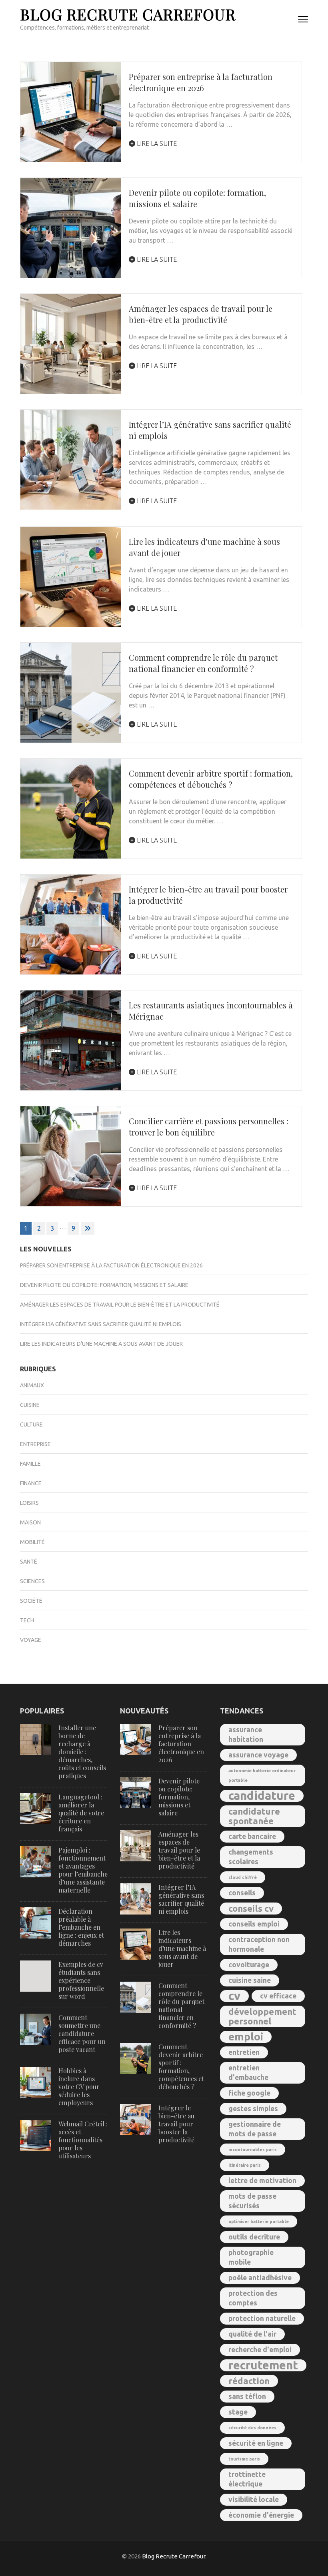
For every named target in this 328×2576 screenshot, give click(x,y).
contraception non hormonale (259, 1944)
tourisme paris (244, 2459)
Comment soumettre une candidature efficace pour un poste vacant (82, 2033)
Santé (29, 1562)
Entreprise (35, 1444)
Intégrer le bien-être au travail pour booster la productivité (176, 2124)
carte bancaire (252, 1836)
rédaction (249, 2381)
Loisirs (29, 1503)
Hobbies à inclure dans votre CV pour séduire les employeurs (79, 2087)
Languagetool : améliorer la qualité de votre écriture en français (81, 1813)
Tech (27, 1620)
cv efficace (278, 1996)
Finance (31, 1483)
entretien (244, 2052)
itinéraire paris (245, 2165)
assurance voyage (258, 1755)
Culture (31, 1424)
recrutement (263, 2365)
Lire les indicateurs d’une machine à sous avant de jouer (101, 1344)
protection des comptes (253, 2298)
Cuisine (30, 1405)
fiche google (249, 2093)
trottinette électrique (247, 2479)
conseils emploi (254, 1924)
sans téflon (247, 2396)
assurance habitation (246, 1734)
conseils (242, 1893)
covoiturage (249, 1965)
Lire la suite (156, 143)
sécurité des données (252, 2428)
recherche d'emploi (260, 2350)
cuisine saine (250, 1980)
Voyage (31, 1640)
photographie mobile (251, 2257)
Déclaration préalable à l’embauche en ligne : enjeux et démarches (81, 1927)
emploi (246, 2037)
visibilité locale (254, 2499)
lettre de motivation (262, 2181)
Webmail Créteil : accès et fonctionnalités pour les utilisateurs (83, 2140)
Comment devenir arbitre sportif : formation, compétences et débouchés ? (211, 779)
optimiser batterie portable (259, 2221)
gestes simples (253, 2109)
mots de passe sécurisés (252, 2201)
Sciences (32, 1581)
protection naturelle (262, 2318)
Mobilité (32, 1542)
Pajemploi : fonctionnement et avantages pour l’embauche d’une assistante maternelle (83, 1870)
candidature (262, 1796)
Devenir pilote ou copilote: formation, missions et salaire (104, 1285)
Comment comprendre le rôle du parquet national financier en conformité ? (203, 663)
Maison (30, 1522)
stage (238, 2412)
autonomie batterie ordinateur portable (262, 1775)
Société (31, 1601)
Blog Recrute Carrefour (128, 14)
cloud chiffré (243, 1877)
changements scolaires (251, 1857)
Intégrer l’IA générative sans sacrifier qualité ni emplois (101, 1324)
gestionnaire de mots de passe (255, 2129)
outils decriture (254, 2237)
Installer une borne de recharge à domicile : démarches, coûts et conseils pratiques (82, 1752)
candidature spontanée (254, 1816)
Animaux (32, 1385)
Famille (30, 1464)
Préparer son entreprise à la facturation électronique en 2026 (201, 82)
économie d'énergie (261, 2515)
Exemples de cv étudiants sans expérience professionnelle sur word (81, 1980)
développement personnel (262, 2016)
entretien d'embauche (248, 2073)
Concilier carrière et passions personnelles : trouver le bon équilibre (209, 1127)
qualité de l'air (252, 2334)
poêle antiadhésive (260, 2278)
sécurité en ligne (256, 2443)
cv (234, 1996)
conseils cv (251, 1908)
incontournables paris (253, 2150)
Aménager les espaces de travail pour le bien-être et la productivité (201, 314)
